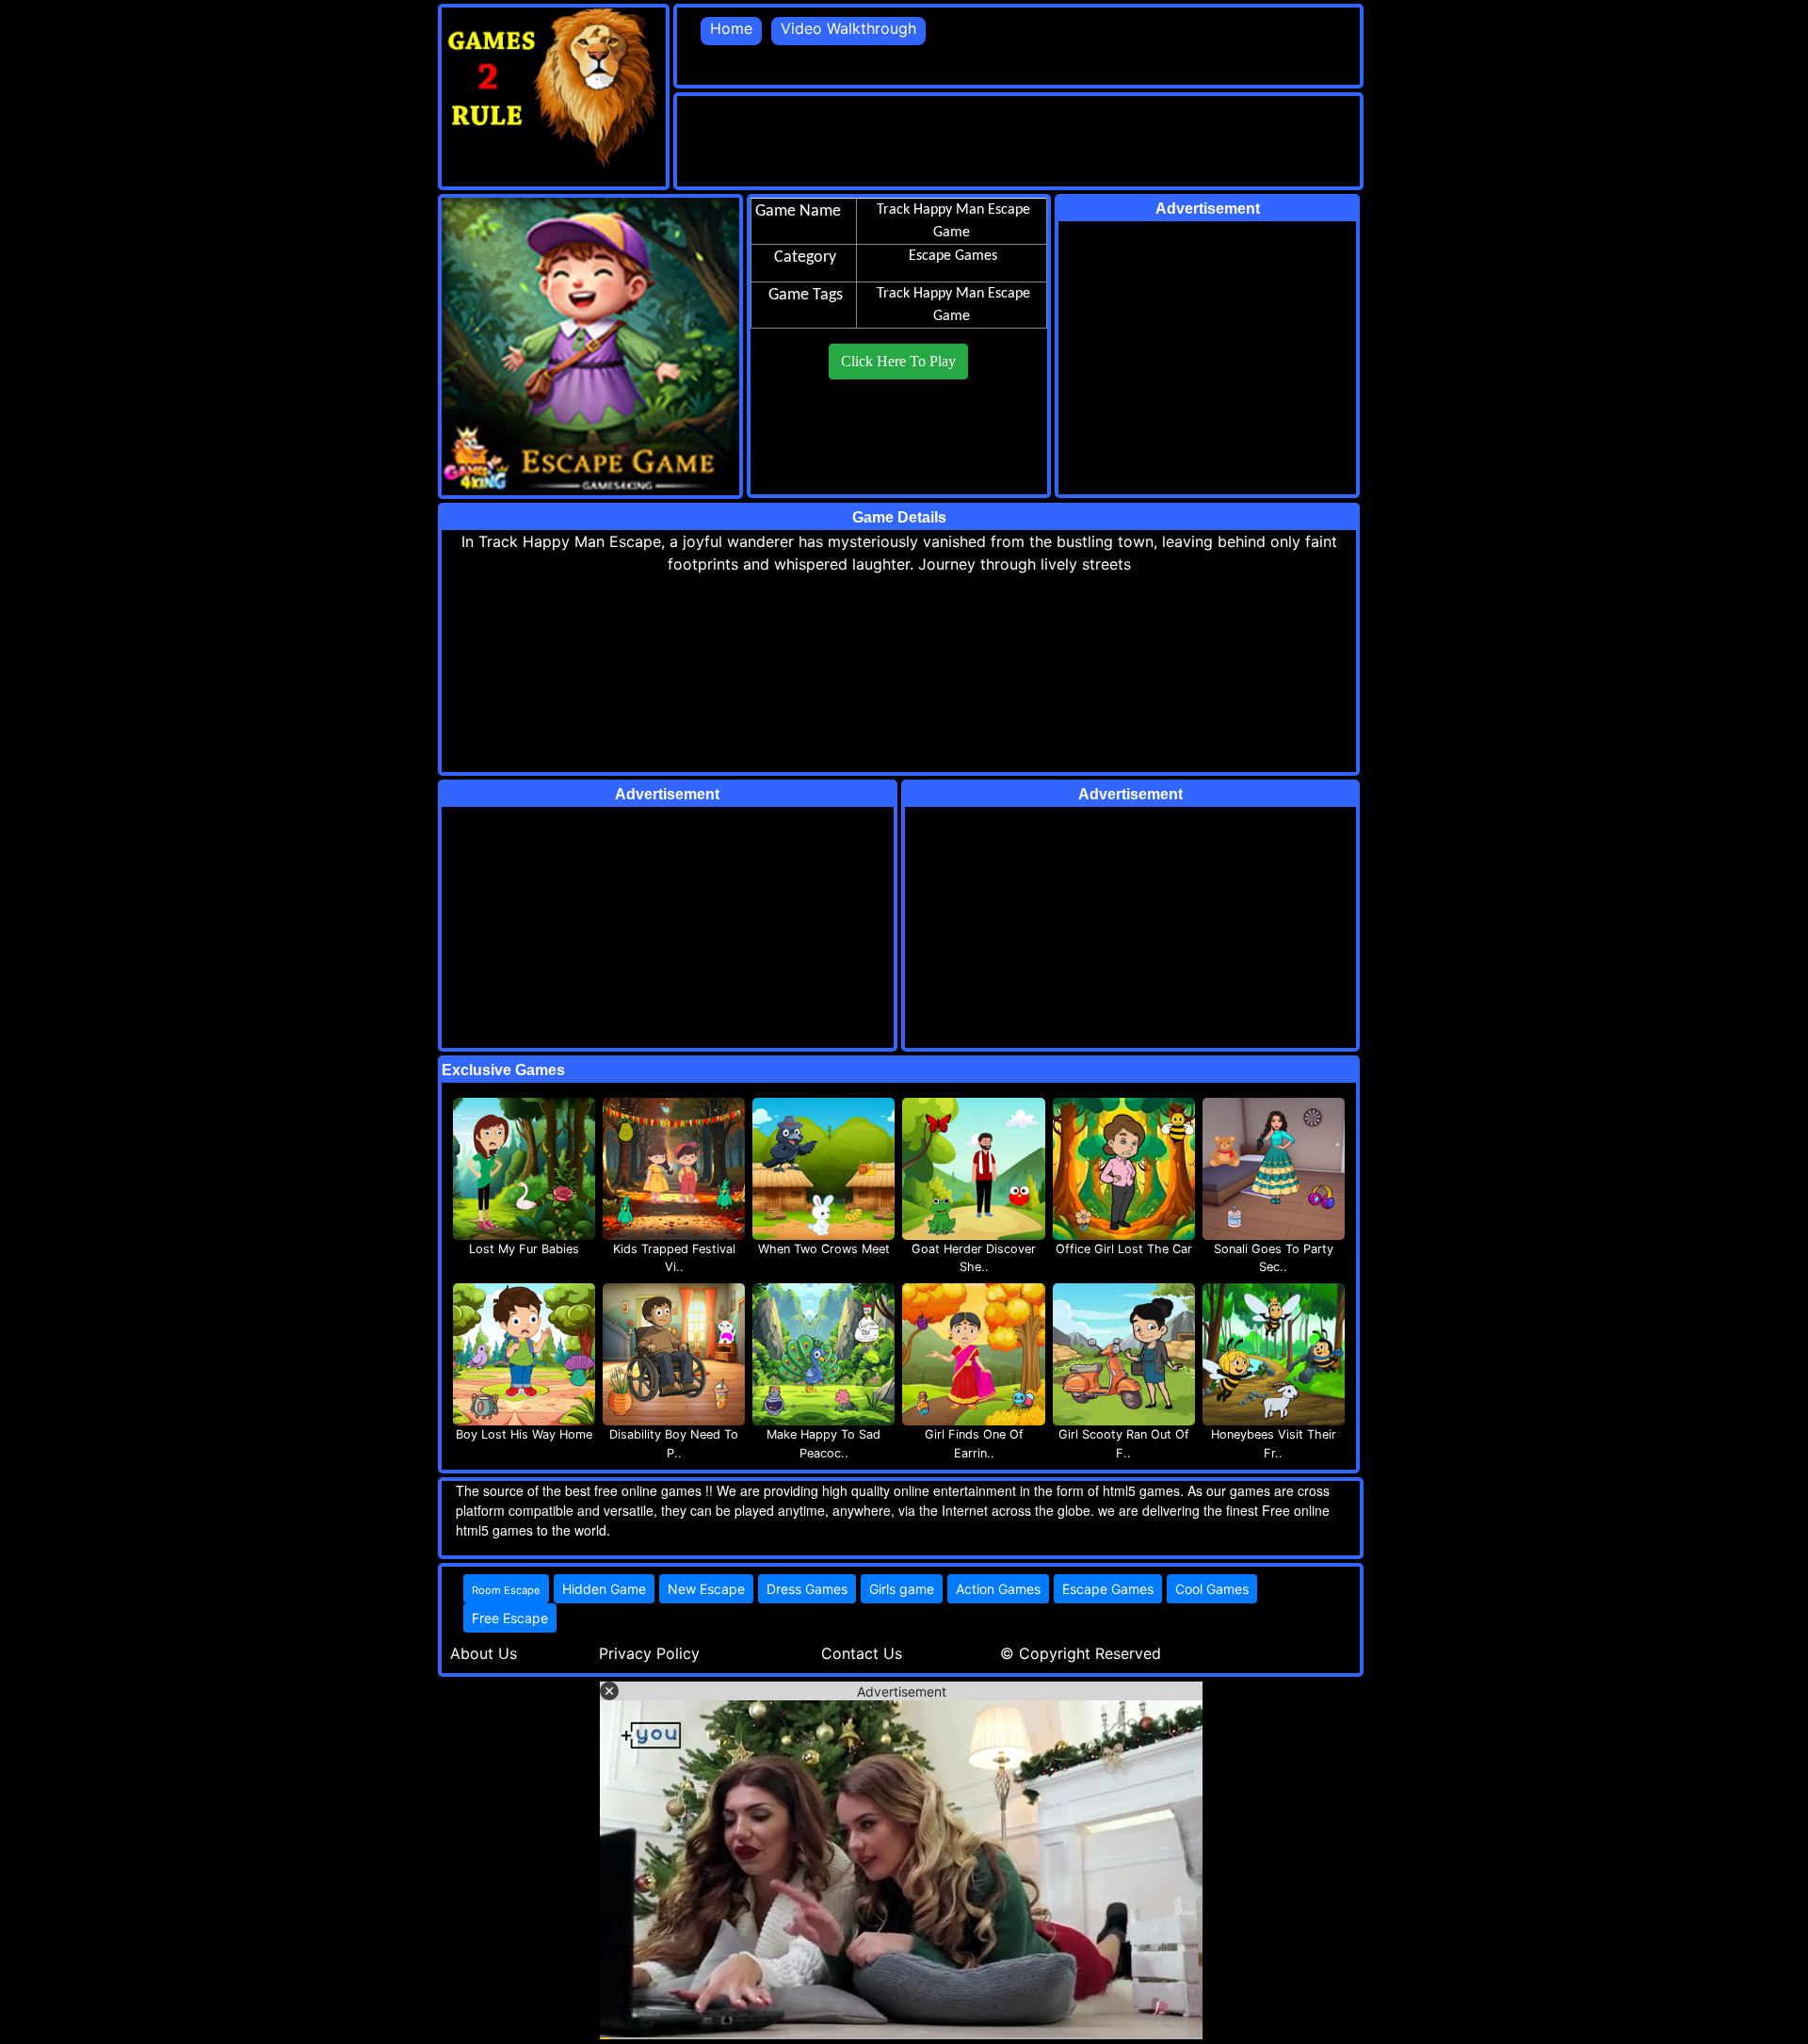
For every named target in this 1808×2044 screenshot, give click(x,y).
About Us (484, 1653)
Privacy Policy (649, 1653)
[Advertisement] (1020, 138)
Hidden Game (604, 1589)
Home (731, 28)
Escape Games (1108, 1589)
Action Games (998, 1589)
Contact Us (862, 1653)
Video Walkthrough (848, 28)
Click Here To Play (898, 361)
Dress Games (807, 1589)
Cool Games (1212, 1589)
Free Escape (510, 1618)
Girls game (902, 1589)
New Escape (706, 1589)
